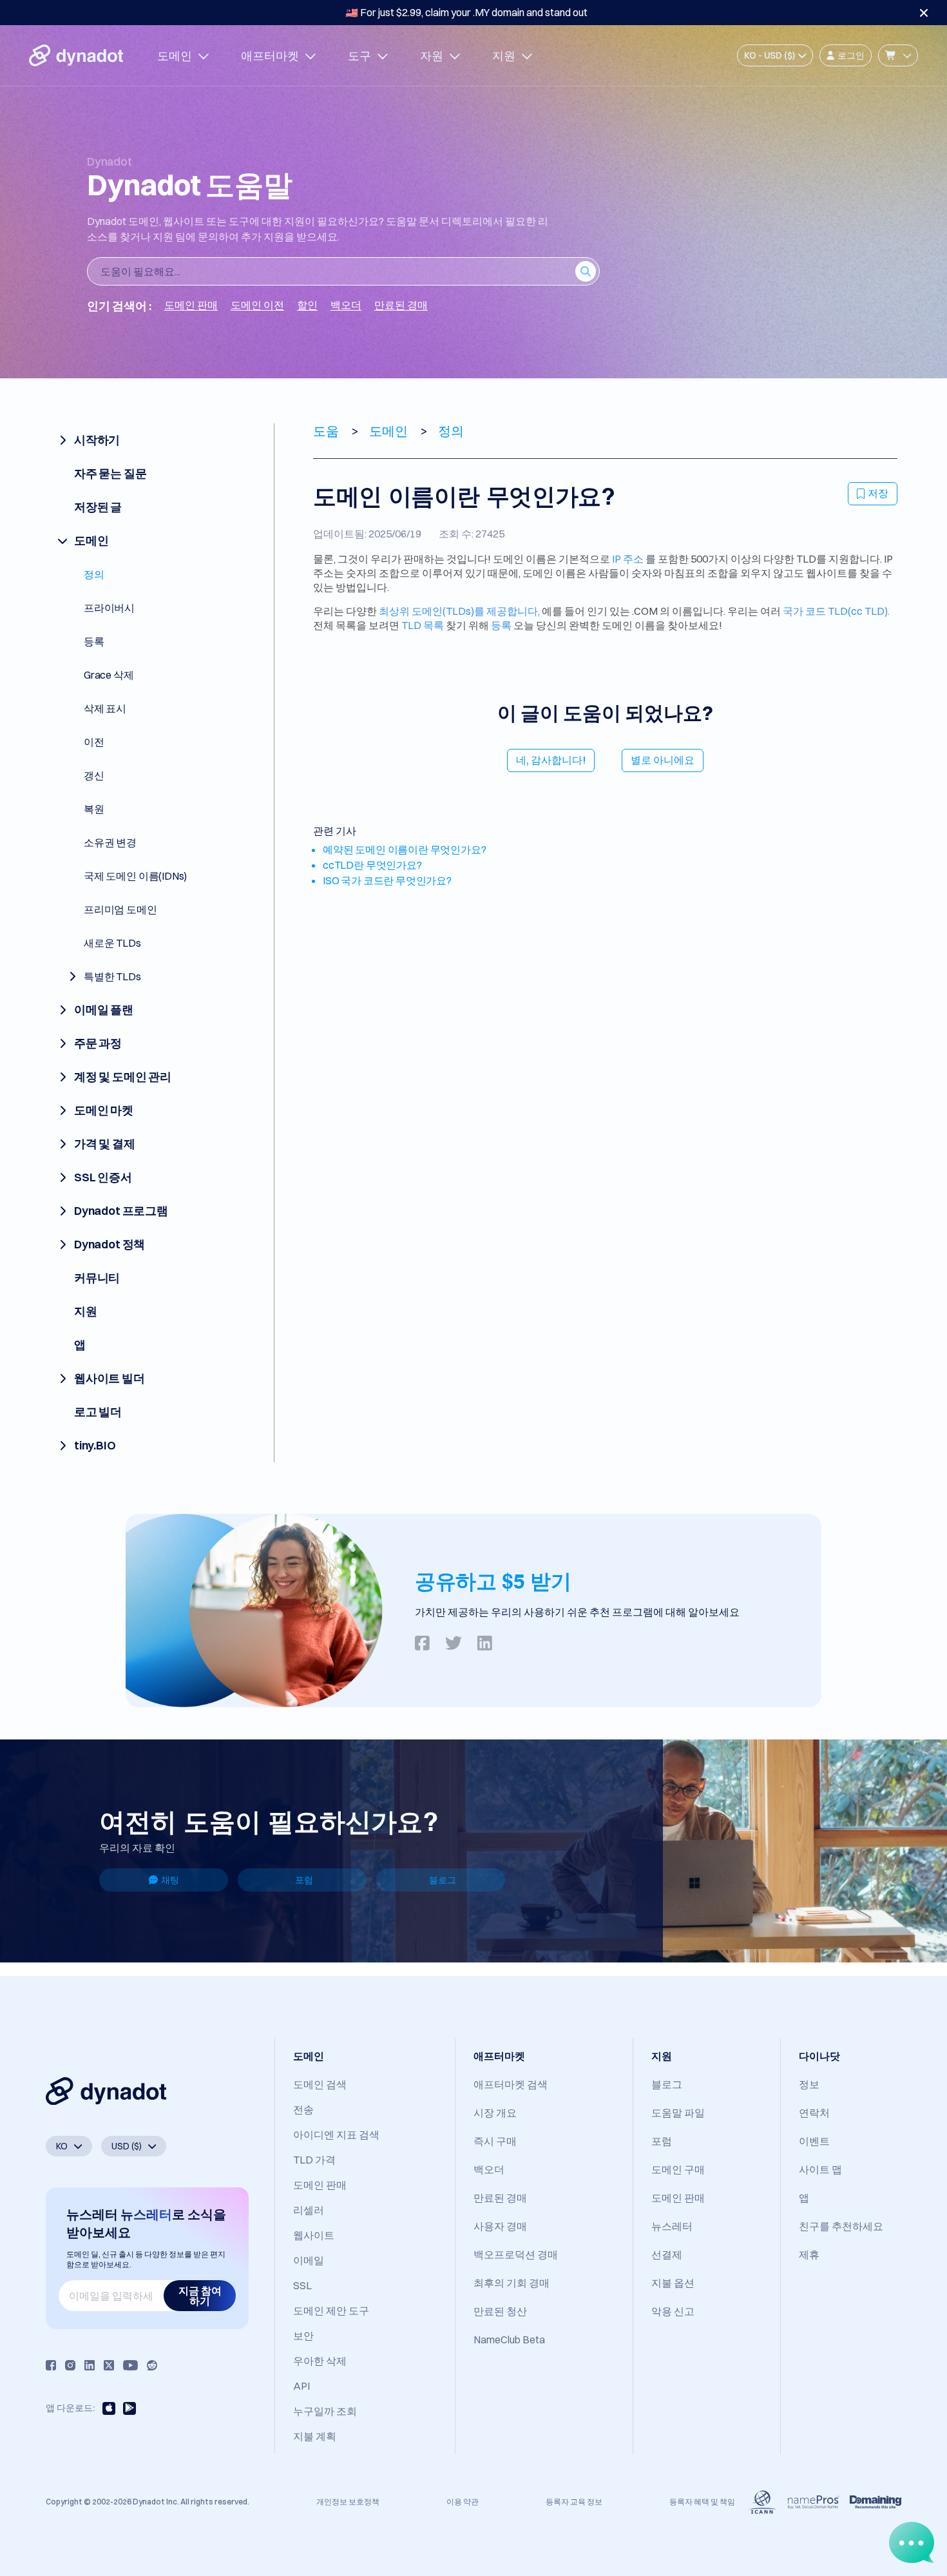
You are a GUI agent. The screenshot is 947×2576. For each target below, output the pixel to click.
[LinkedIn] (90, 2365)
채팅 (170, 1880)
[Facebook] (51, 2365)
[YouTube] (130, 2365)
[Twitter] (109, 2365)
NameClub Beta (509, 2339)
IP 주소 (628, 559)
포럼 (304, 1880)
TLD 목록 (423, 625)
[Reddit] (152, 2365)
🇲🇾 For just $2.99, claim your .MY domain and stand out (466, 12)
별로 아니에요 (663, 760)
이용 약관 (463, 2502)
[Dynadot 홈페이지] (76, 55)
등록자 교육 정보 (574, 2502)
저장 (878, 493)
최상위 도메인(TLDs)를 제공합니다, (459, 611)
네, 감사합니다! (551, 760)
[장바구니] (898, 55)
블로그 (443, 1880)
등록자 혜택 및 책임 (702, 2502)
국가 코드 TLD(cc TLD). (836, 611)
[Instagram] (70, 2365)
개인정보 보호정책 (348, 2502)
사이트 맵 (820, 2169)
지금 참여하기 (200, 2296)
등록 (501, 625)
